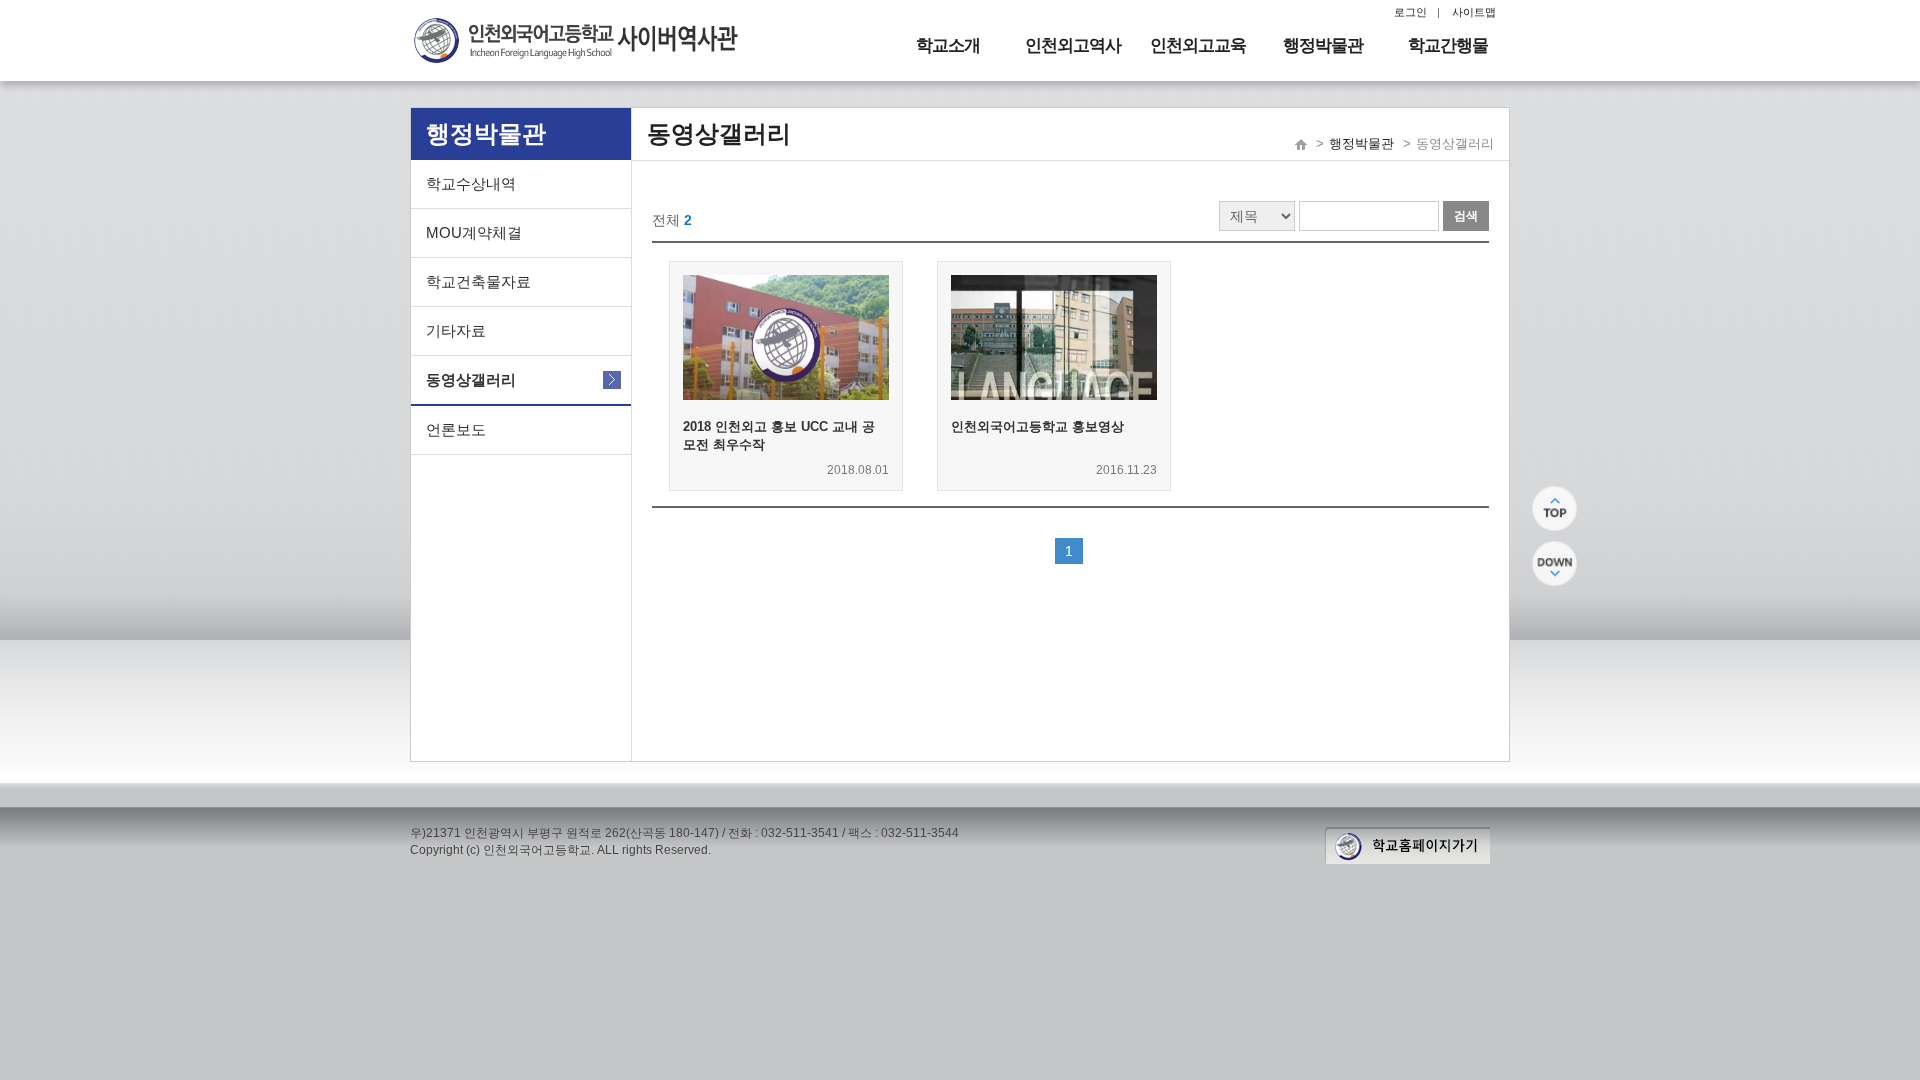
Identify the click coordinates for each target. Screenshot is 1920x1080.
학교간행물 (1448, 45)
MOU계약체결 (474, 232)
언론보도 (456, 429)
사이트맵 (1474, 12)
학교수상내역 (471, 183)
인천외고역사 (1073, 45)
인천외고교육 (1198, 45)
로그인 (1410, 12)
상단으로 (1554, 508)
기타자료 (456, 330)
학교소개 (948, 45)
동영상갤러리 (471, 379)
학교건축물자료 (478, 281)
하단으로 (1554, 563)
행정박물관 (1323, 45)
